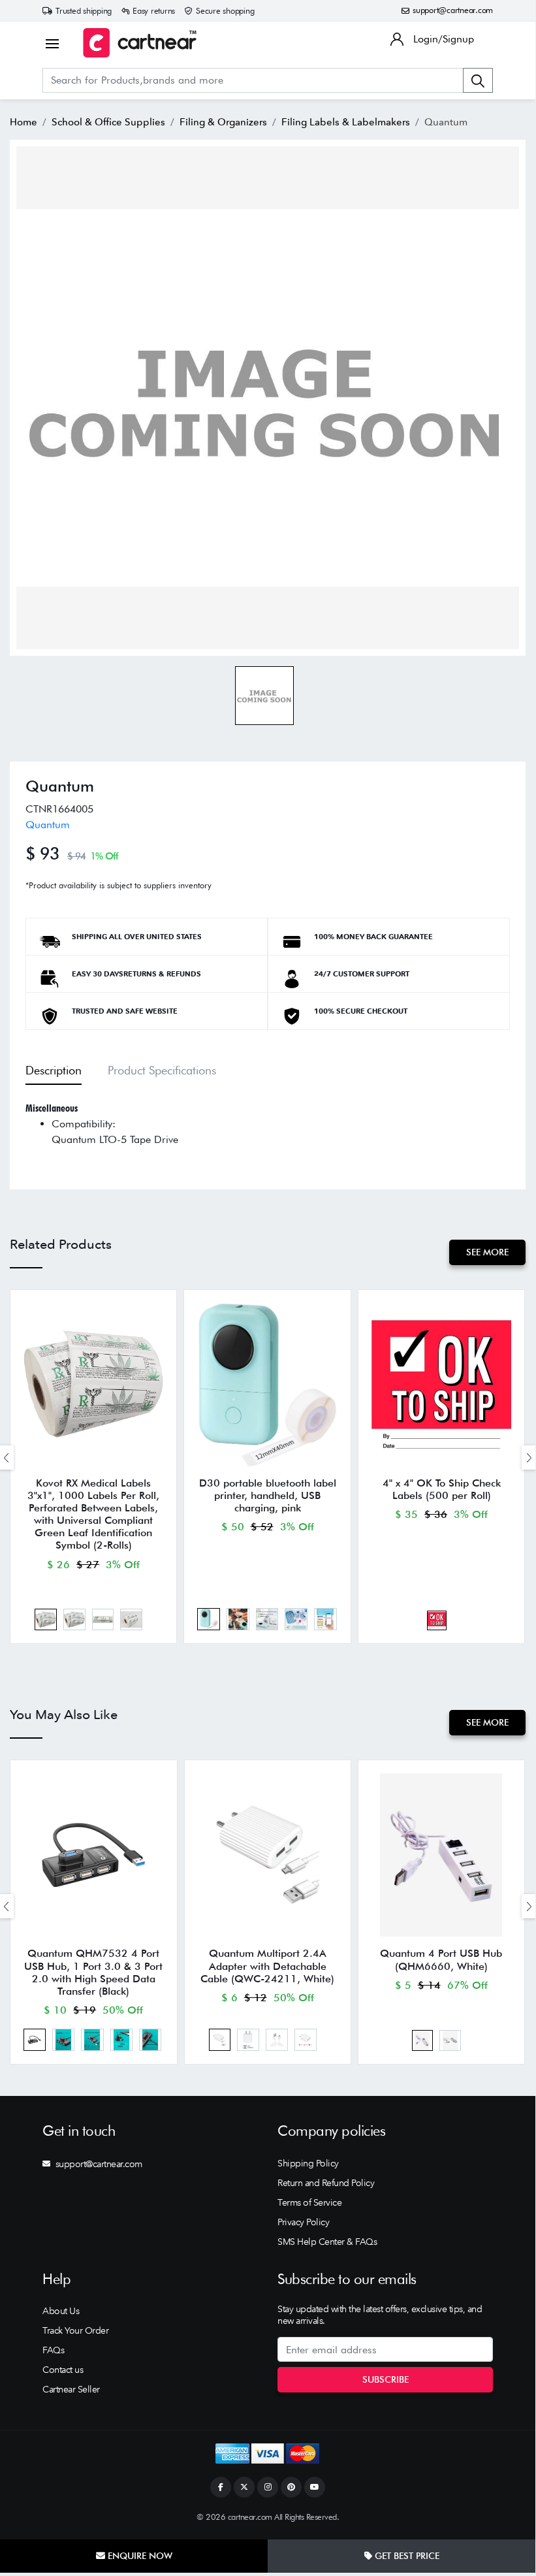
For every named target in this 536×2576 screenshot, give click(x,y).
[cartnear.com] (140, 43)
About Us (61, 2311)
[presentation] (529, 1457)
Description (54, 1070)
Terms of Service (309, 2202)
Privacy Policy (303, 2222)
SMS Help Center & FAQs (327, 2242)
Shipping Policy (308, 2163)
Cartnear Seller (71, 2389)
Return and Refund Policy (326, 2183)
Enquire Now (139, 2556)
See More (487, 1252)
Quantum (48, 825)
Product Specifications (162, 1070)
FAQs (53, 2350)
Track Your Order (75, 2330)
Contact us (63, 2370)
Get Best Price (406, 2556)
